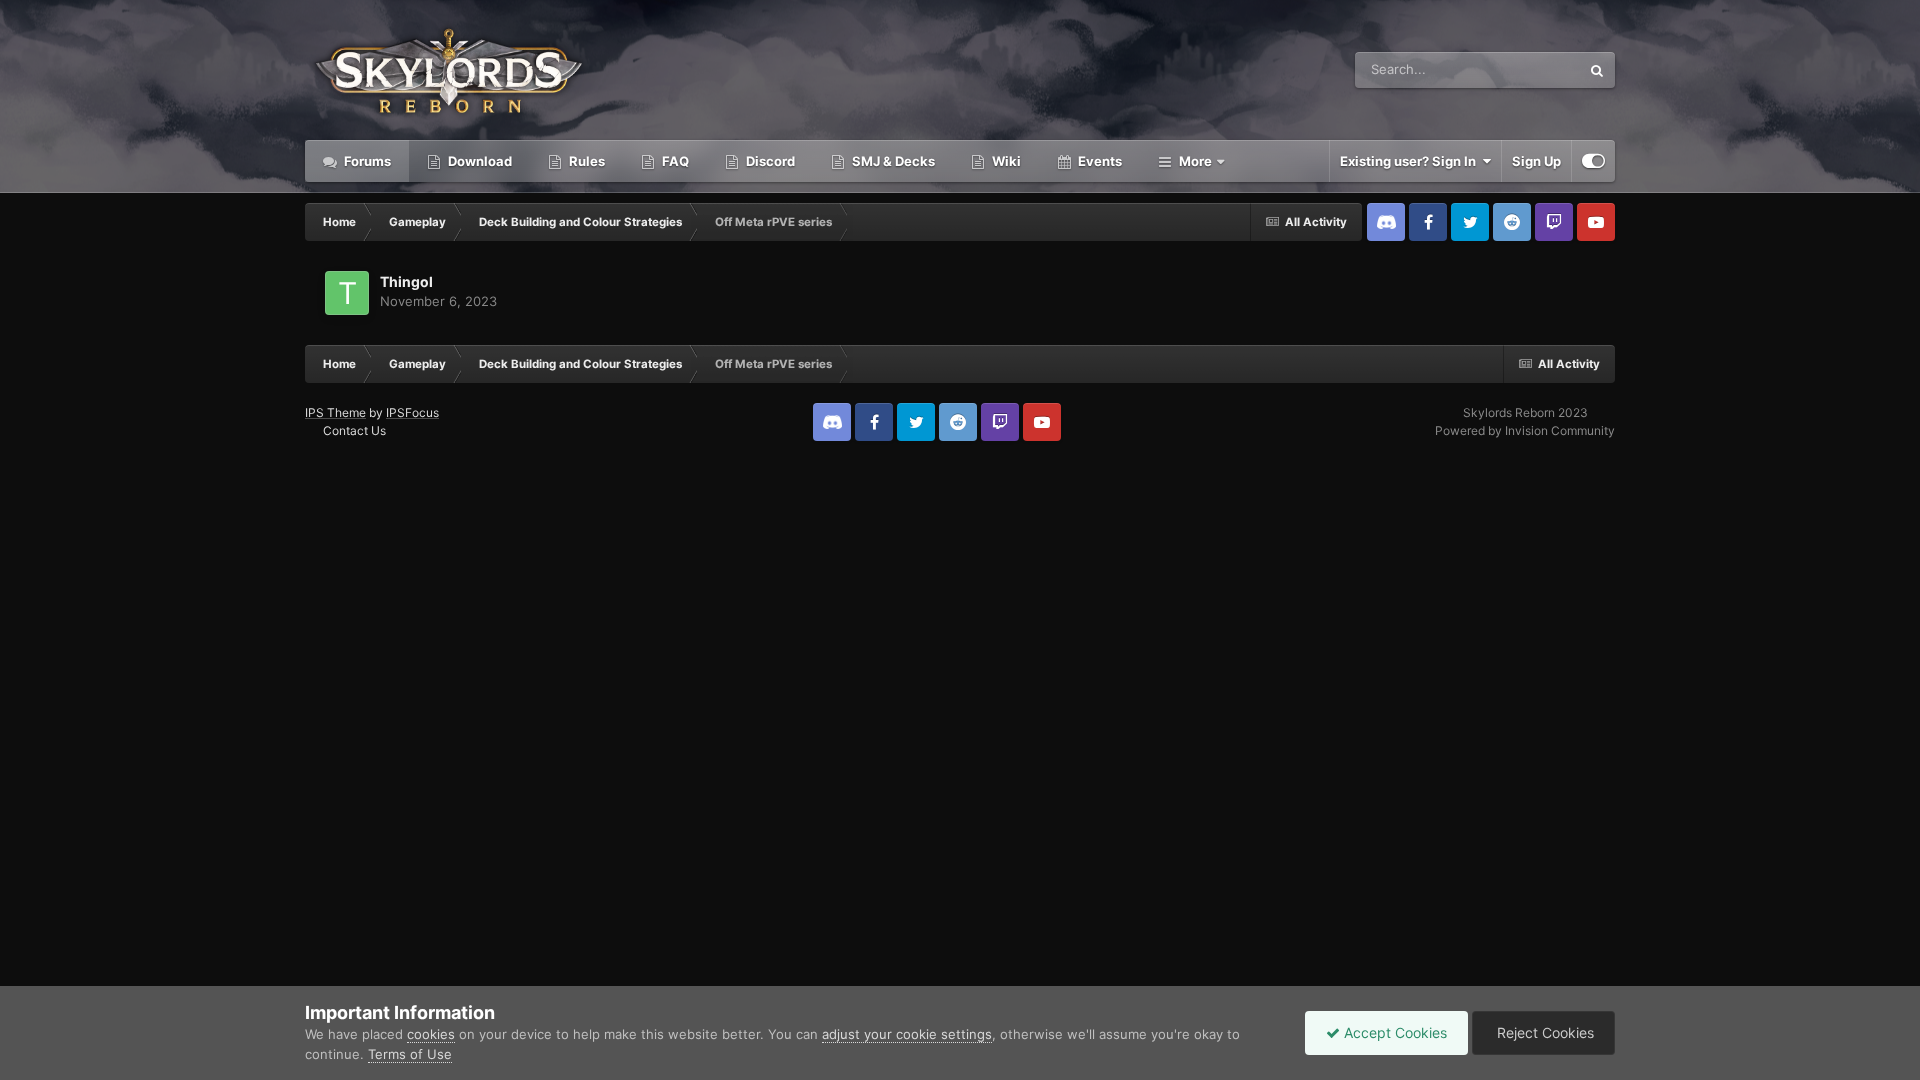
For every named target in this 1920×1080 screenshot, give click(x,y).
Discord (769, 161)
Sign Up (1536, 161)
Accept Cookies (1393, 1032)
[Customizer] (1593, 161)
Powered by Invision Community (1525, 430)
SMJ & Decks (892, 161)
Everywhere (1518, 69)
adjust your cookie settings (907, 1034)
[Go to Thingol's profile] (347, 293)
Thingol (406, 281)
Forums (366, 161)
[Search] (1597, 70)
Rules (585, 161)
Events (1098, 161)
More (1195, 161)
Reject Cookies (1543, 1032)
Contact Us (354, 430)
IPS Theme (335, 412)
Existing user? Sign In (1411, 161)
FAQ (674, 161)
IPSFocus (412, 412)
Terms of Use (410, 1054)
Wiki (1005, 161)
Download (478, 161)
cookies (431, 1034)
